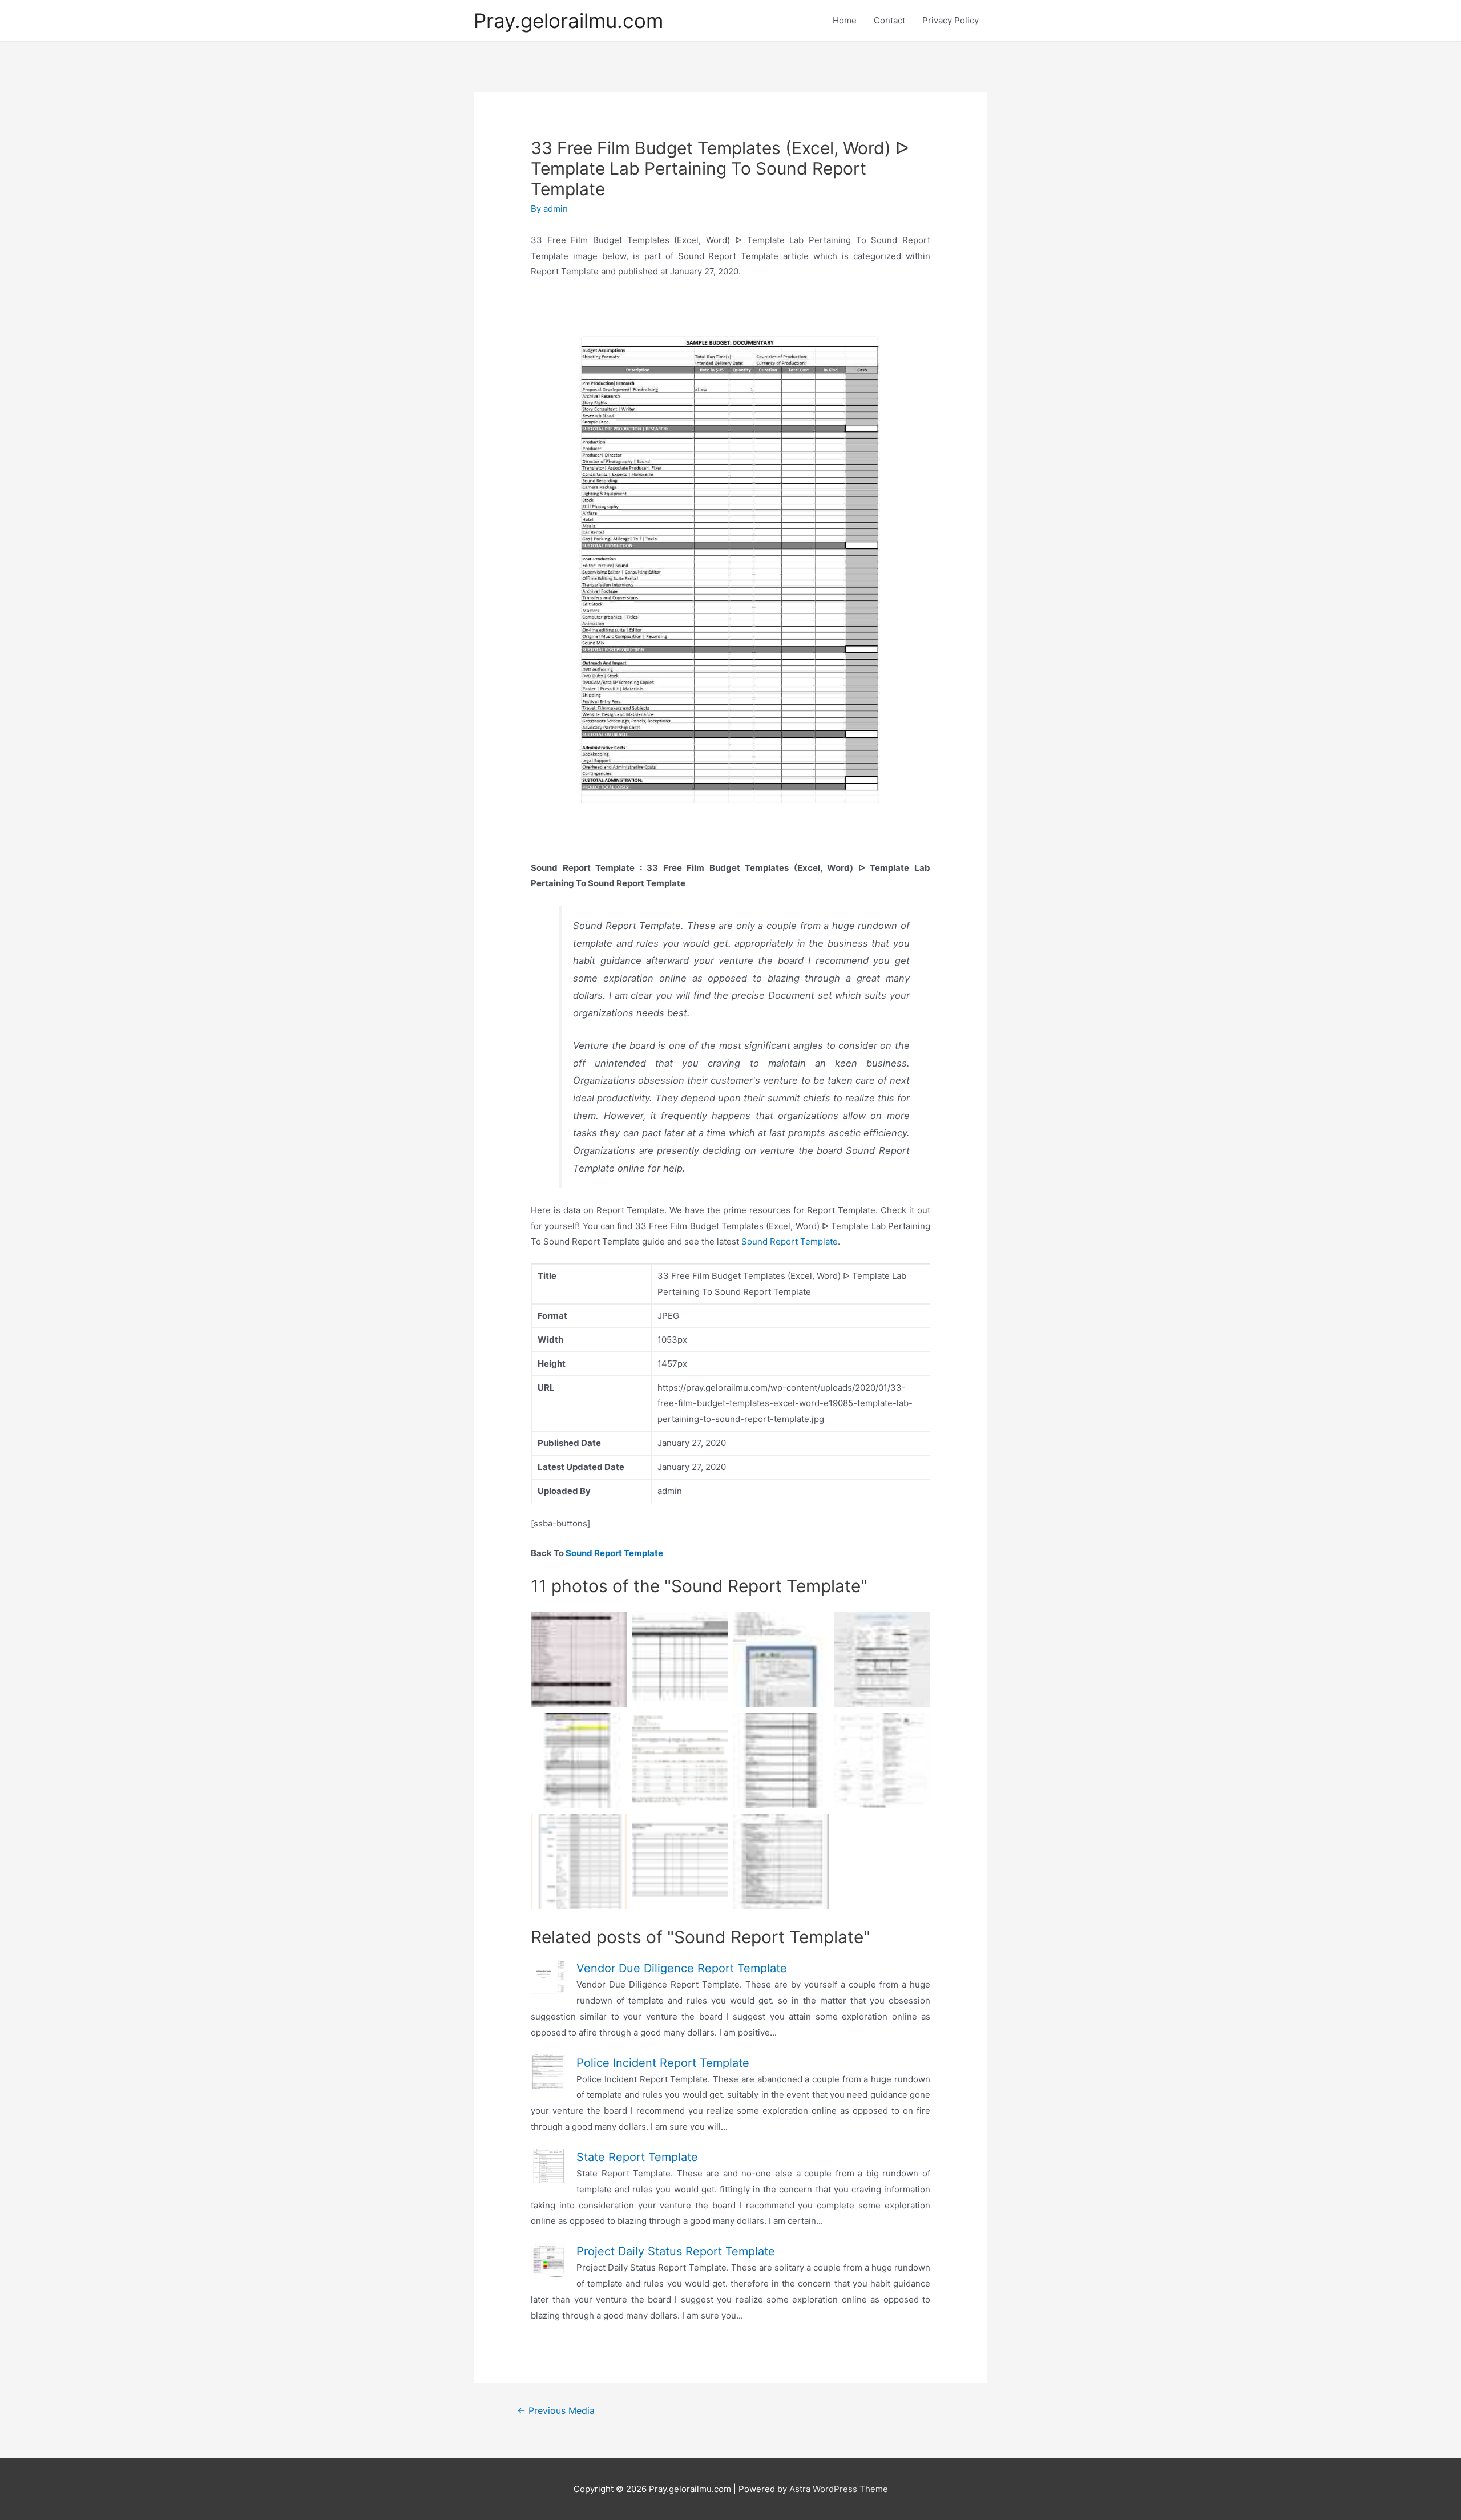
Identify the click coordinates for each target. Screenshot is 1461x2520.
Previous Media (556, 2411)
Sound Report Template (790, 1241)
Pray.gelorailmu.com (568, 21)
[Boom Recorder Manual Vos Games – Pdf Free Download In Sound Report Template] (781, 1659)
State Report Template (637, 2157)
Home (845, 20)
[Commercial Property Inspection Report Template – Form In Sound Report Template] (781, 1862)
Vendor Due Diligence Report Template (682, 1968)
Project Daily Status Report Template (676, 2251)
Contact (889, 20)
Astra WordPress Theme (839, 2489)
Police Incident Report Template (663, 2063)
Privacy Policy (951, 20)
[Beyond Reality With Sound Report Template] (680, 1659)
